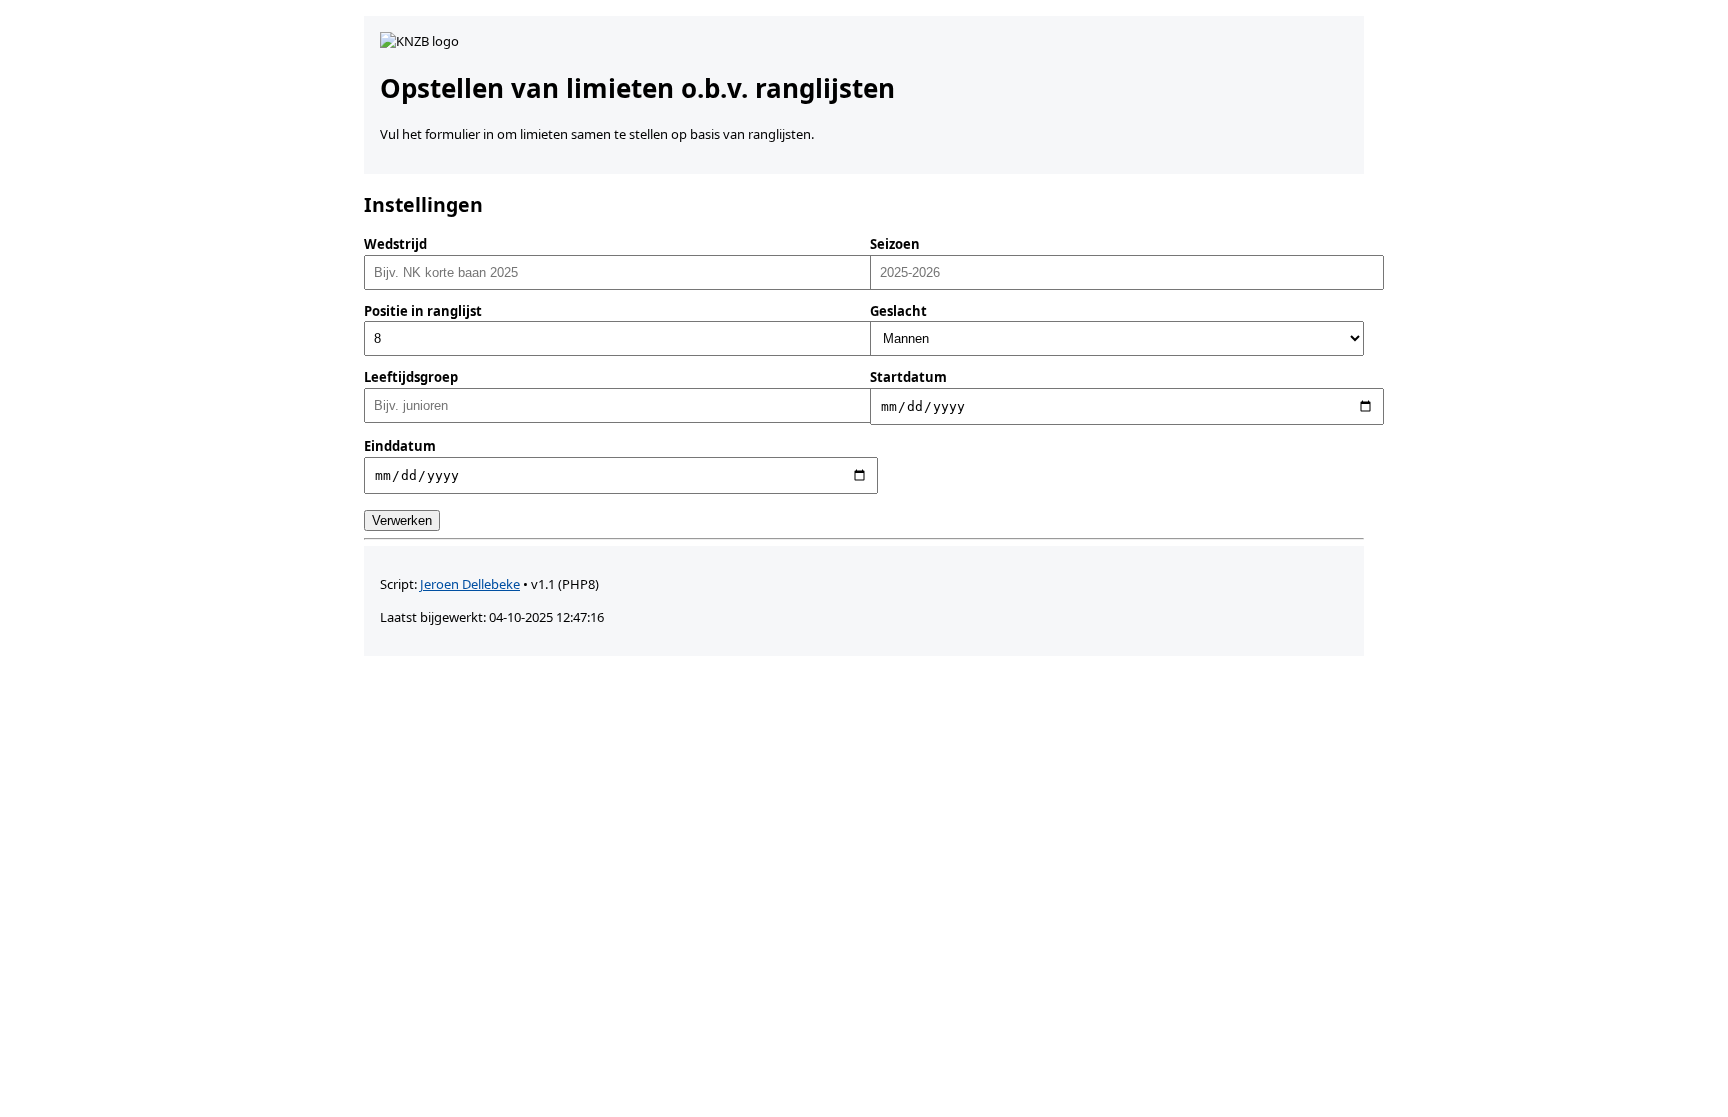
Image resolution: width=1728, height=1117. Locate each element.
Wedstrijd (395, 244)
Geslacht (898, 311)
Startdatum (908, 377)
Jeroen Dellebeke (470, 584)
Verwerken (402, 520)
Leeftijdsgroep (411, 377)
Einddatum (400, 446)
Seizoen (895, 244)
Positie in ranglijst (423, 311)
